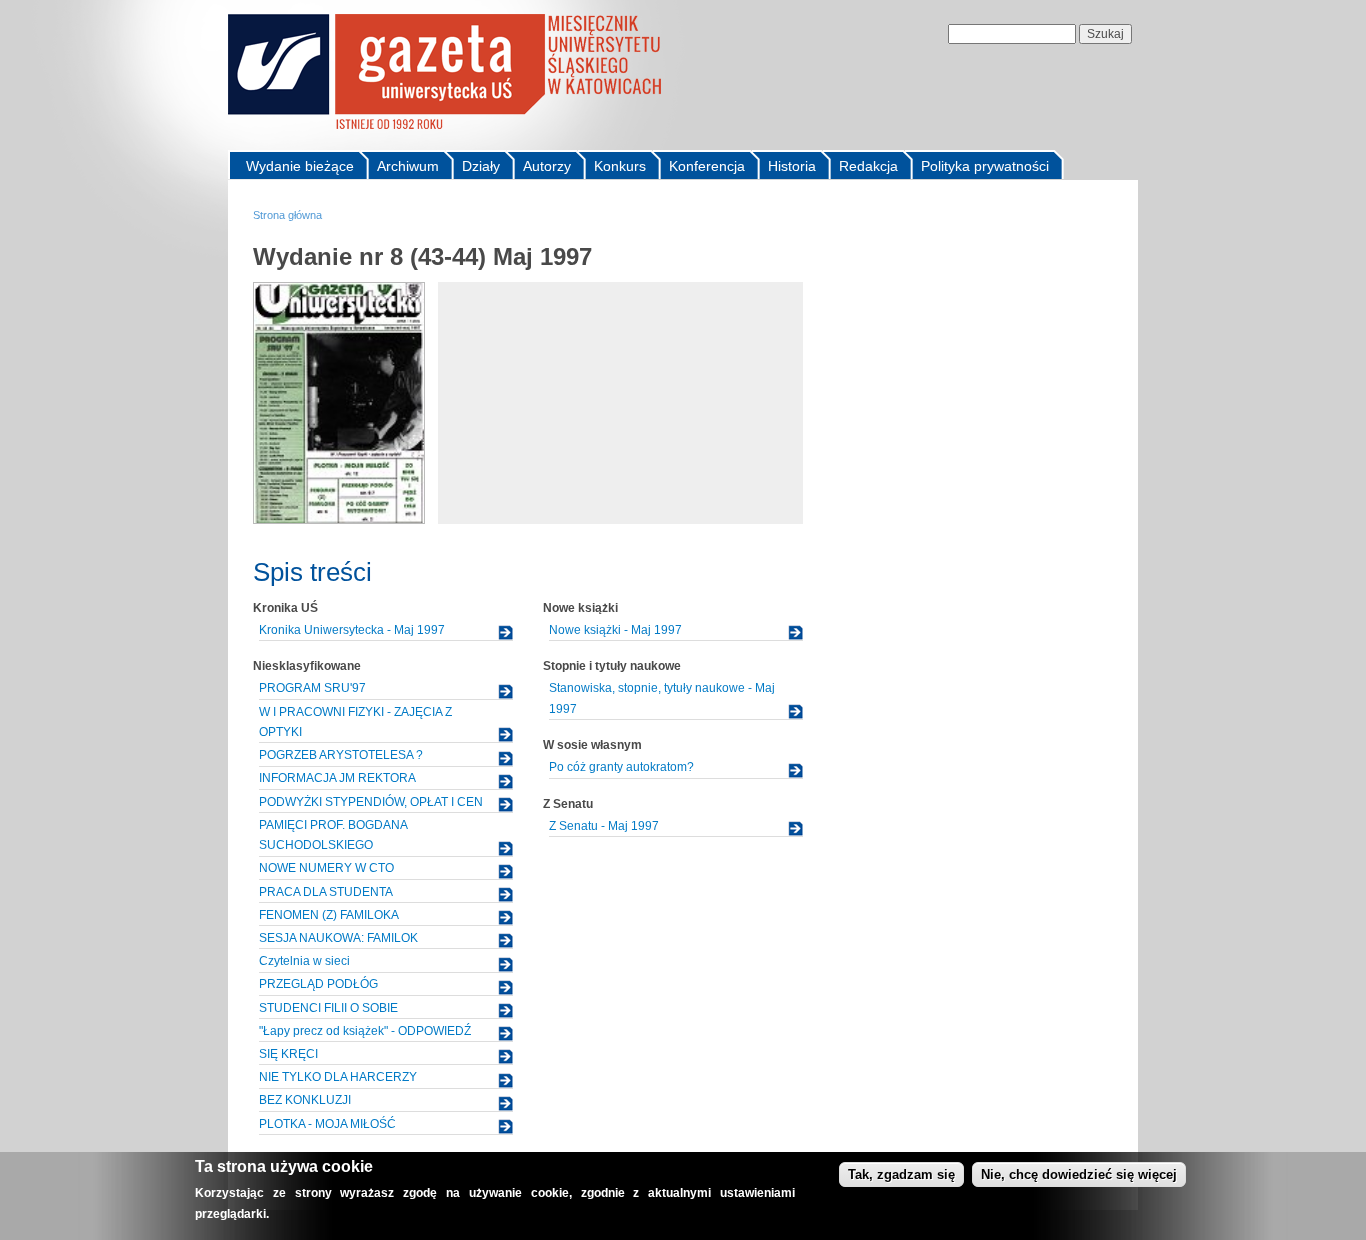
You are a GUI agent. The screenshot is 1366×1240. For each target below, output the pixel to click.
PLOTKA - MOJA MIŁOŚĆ (327, 1124)
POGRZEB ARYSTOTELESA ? (341, 755)
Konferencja (707, 166)
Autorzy (547, 166)
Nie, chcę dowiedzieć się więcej (1079, 1174)
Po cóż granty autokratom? (621, 767)
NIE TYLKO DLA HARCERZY (338, 1077)
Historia (792, 166)
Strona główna (287, 215)
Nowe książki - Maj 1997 (615, 630)
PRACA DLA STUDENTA (326, 892)
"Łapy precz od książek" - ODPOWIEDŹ (365, 1031)
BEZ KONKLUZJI (305, 1100)
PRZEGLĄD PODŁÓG (318, 984)
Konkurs (620, 166)
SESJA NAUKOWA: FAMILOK (338, 938)
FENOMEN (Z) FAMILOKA (329, 915)
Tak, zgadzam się (901, 1174)
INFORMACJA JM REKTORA (337, 778)
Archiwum (408, 166)
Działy (481, 166)
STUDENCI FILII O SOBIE (328, 1008)
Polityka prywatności (985, 166)
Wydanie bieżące (300, 166)
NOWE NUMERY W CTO (326, 868)
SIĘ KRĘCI (288, 1054)
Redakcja (868, 166)
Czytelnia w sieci (304, 961)
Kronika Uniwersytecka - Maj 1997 (352, 630)
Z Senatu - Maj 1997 (604, 826)
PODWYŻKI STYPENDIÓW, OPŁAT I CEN (371, 802)
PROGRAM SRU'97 (312, 688)
